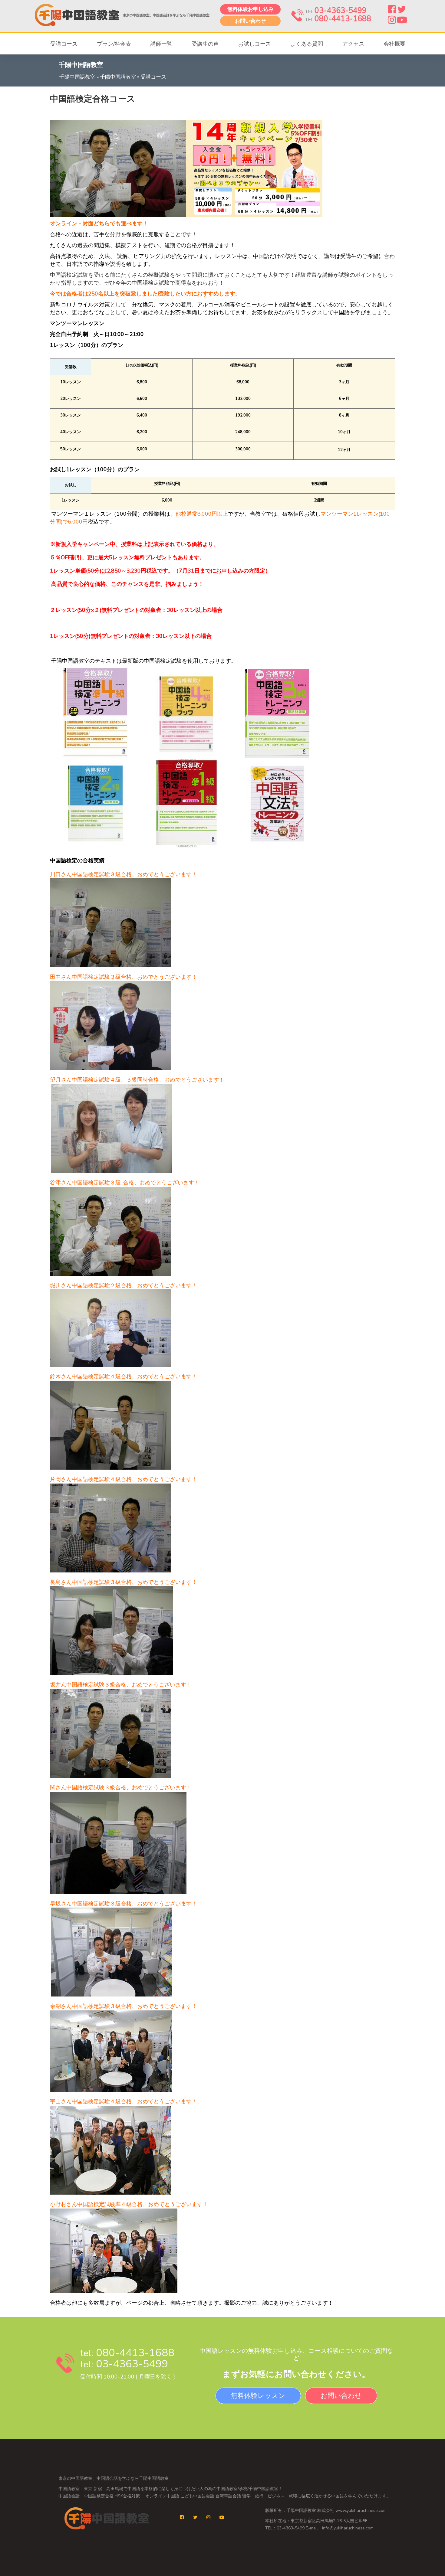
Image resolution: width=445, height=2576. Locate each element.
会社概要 (394, 44)
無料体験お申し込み (251, 9)
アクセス (353, 44)
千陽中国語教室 (77, 77)
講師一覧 (161, 44)
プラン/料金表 (114, 44)
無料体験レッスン (258, 2396)
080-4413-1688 (343, 19)
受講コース (64, 44)
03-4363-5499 (341, 11)
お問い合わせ (250, 21)
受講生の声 (205, 44)
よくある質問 (307, 44)
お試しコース (255, 44)
